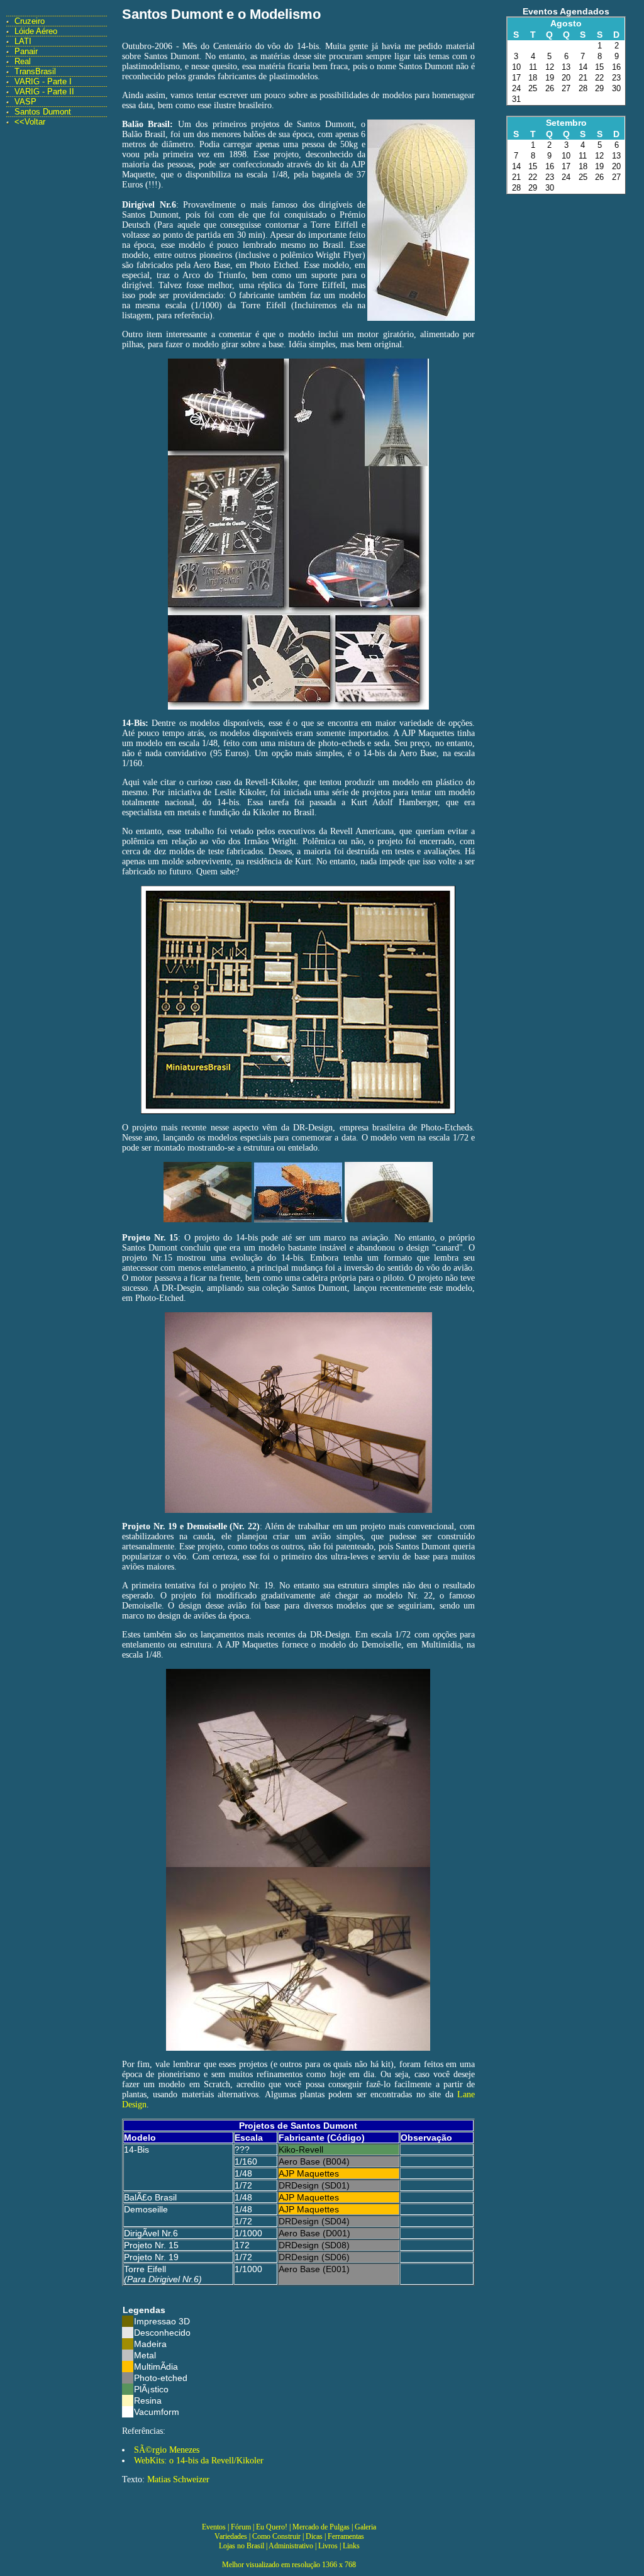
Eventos (214, 2527)
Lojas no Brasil (241, 2546)
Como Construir (276, 2536)
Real (23, 61)
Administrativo (291, 2546)
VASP (25, 102)
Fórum (241, 2527)
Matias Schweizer (178, 2479)
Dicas (314, 2536)
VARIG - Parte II (44, 92)
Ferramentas (346, 2536)
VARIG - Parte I (43, 81)
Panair (26, 51)
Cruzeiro (30, 21)
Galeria (365, 2527)
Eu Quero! (272, 2527)
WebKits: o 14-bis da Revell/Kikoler (199, 2461)
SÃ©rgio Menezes (167, 2450)
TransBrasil (35, 71)
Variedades (231, 2536)
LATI (23, 41)
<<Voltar (30, 122)
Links (351, 2546)
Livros (328, 2546)
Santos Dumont (43, 112)
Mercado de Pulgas (321, 2527)
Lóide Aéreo (36, 31)
